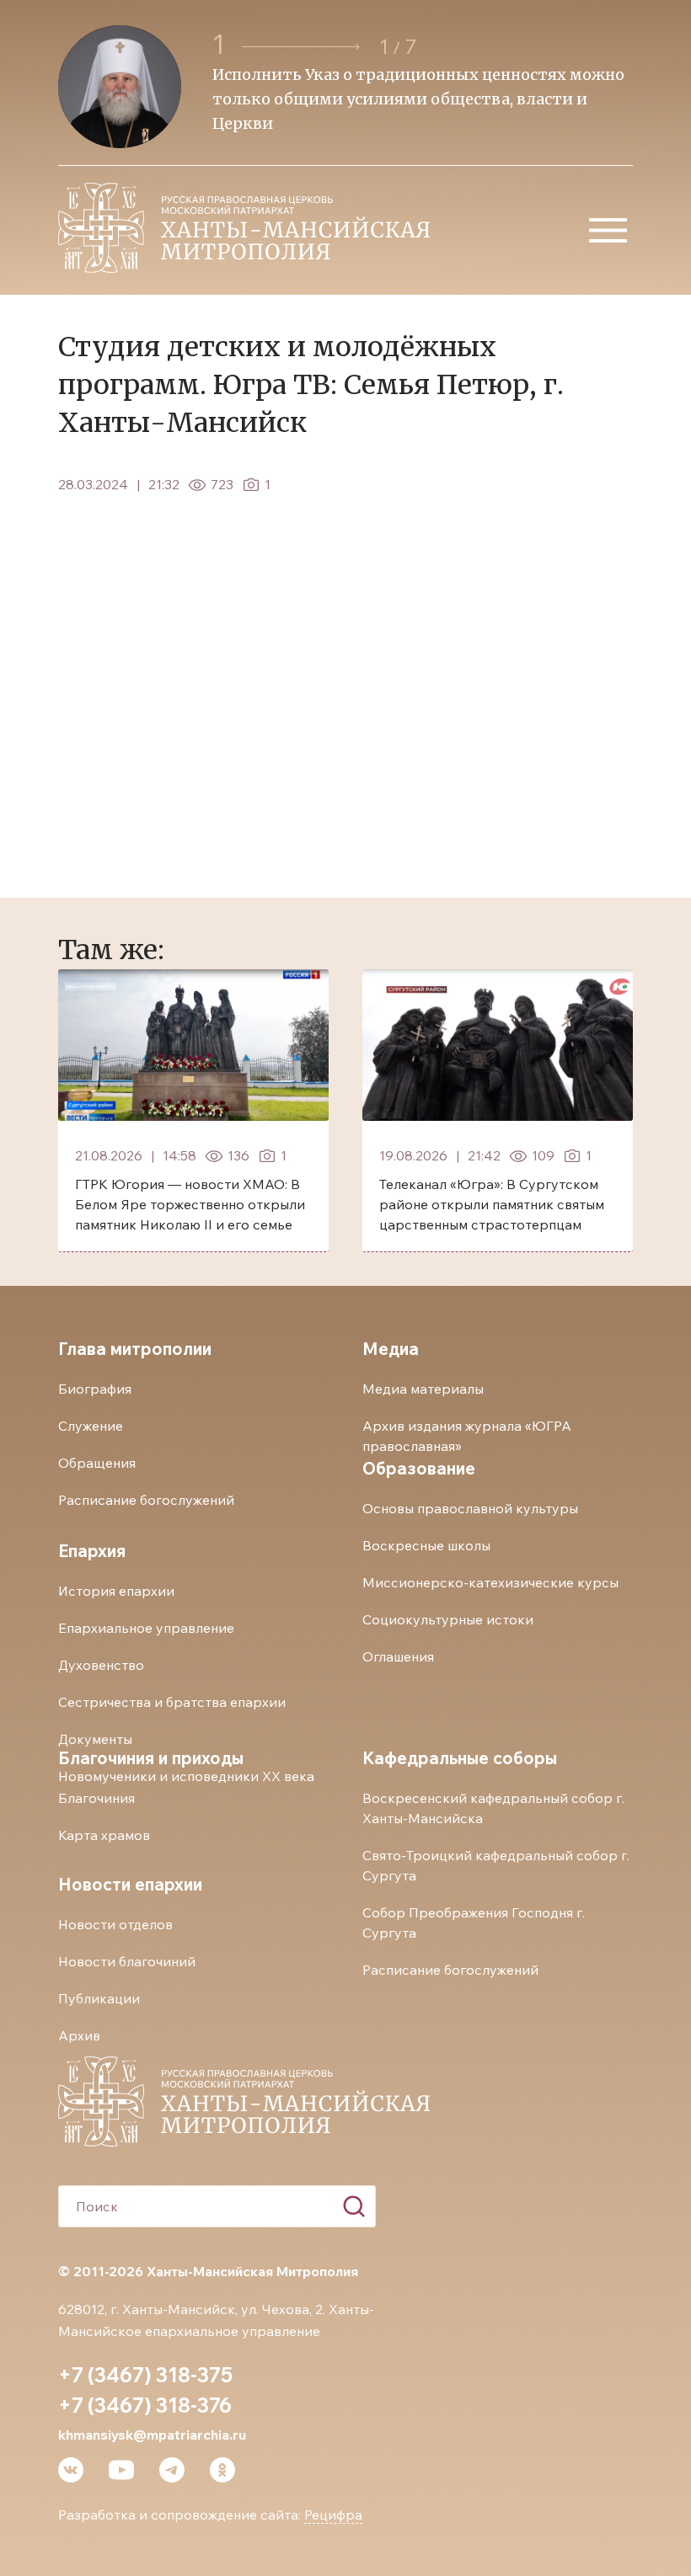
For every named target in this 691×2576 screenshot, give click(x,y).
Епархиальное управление (146, 1628)
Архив (79, 2035)
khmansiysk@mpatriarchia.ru (152, 2435)
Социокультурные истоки (448, 1619)
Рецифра (333, 2515)
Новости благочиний (127, 1961)
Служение (91, 1426)
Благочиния (96, 1798)
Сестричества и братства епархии (172, 1702)
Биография (95, 1389)
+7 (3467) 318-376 (145, 2405)
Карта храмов (104, 1835)
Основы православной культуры (470, 1508)
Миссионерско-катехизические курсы (490, 1582)
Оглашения (398, 1656)
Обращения (97, 1463)
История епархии (116, 1591)
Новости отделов (115, 1924)
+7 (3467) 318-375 (145, 2375)
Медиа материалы (423, 1389)
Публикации (99, 1998)
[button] (303, 47)
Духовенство (101, 1665)
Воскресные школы (426, 1545)
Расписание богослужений (146, 1500)
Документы (95, 1739)
